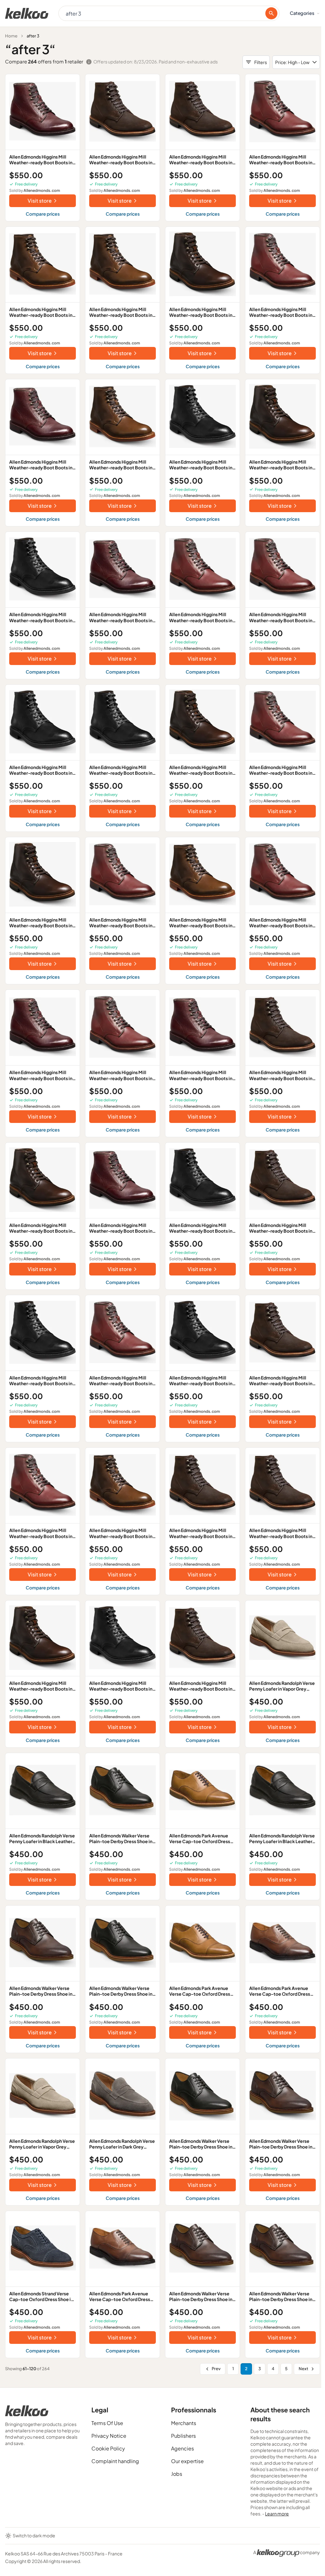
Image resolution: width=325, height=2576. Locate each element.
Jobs (177, 2474)
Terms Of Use (107, 2423)
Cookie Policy (108, 2448)
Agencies (182, 2448)
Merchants (184, 2423)
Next (303, 2369)
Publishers (183, 2436)
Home (11, 36)
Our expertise (187, 2461)
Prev (216, 2369)
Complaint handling (115, 2461)
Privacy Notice (109, 2436)
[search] (271, 13)
